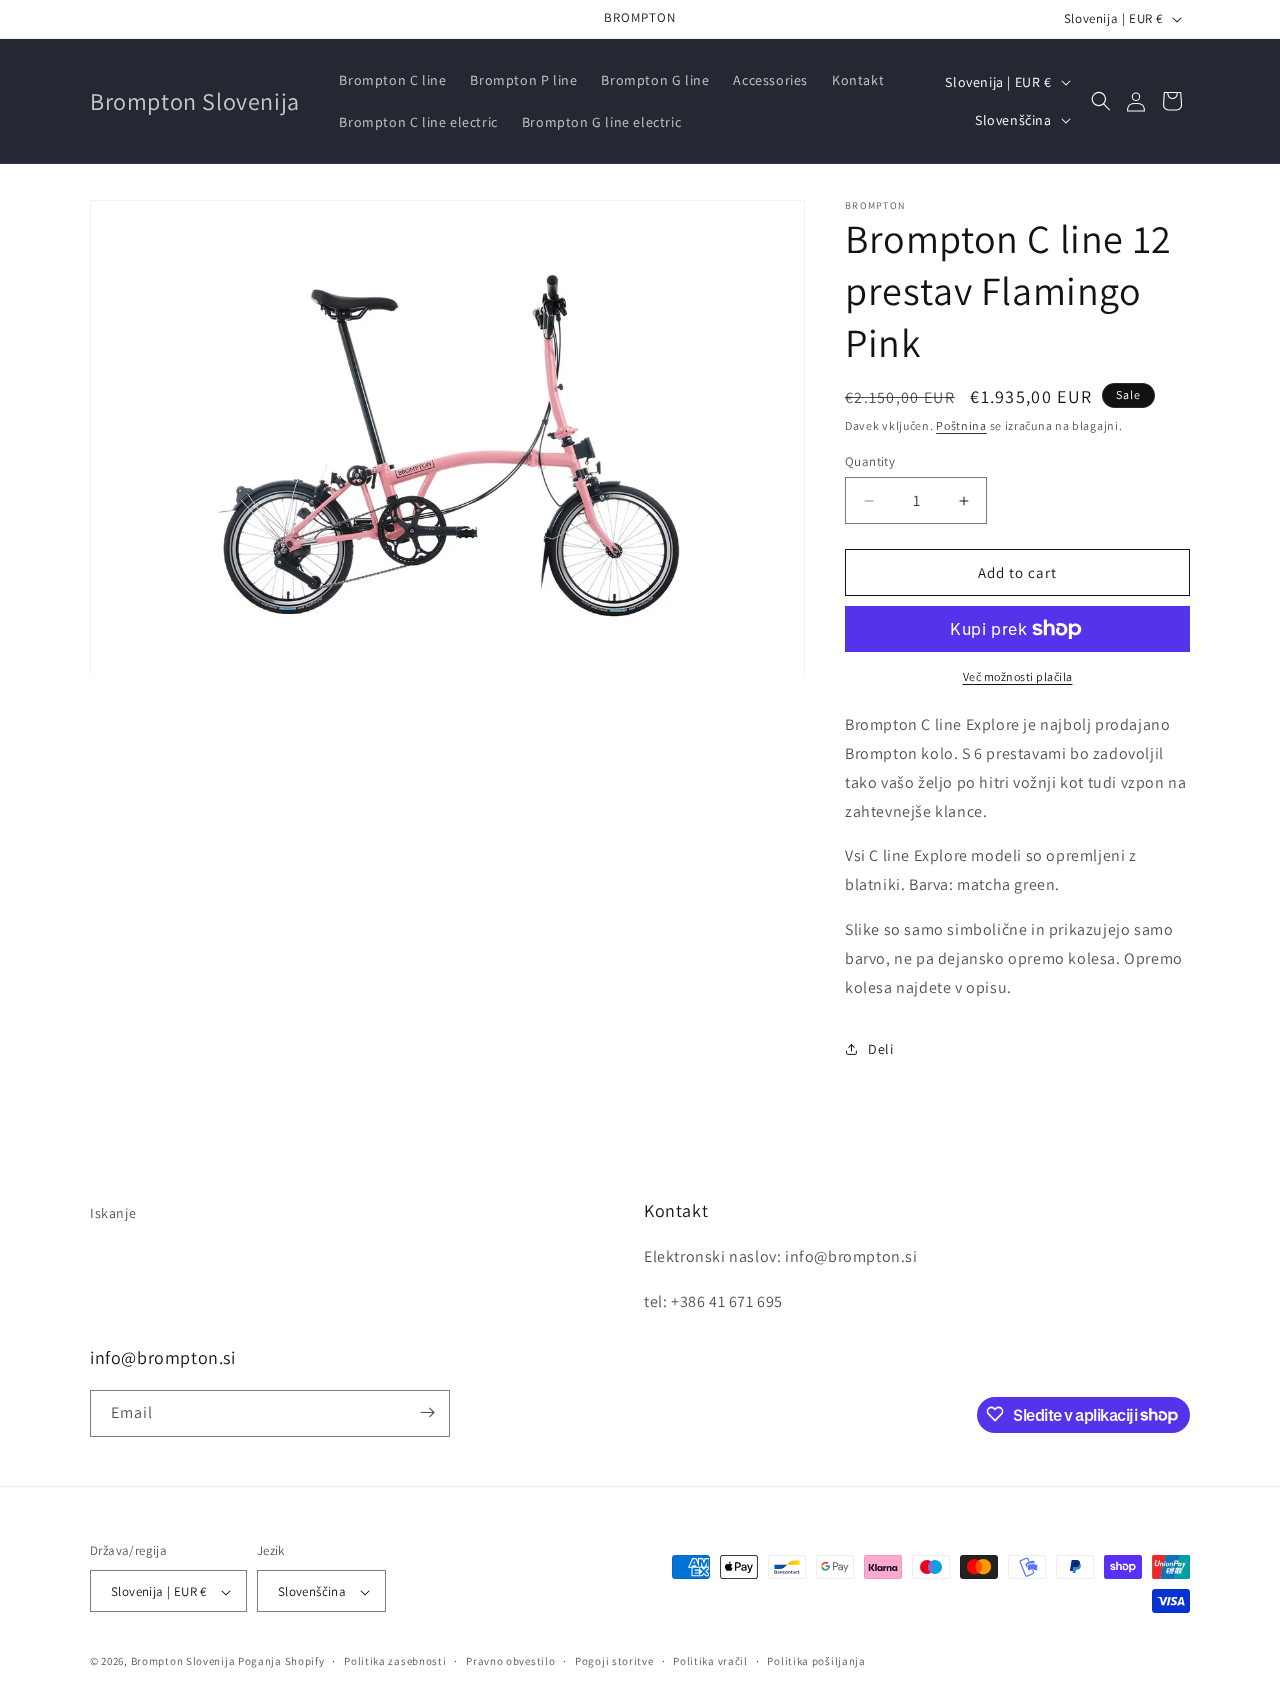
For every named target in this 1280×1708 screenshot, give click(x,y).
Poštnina (961, 425)
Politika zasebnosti (395, 1661)
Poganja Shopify (281, 1662)
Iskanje (113, 1213)
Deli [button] (880, 1049)
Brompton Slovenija (183, 1662)
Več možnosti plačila (1018, 676)
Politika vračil (710, 1661)
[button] (1101, 101)
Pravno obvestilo (510, 1661)
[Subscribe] (427, 1412)
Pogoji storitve (614, 1661)
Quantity (870, 461)
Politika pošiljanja (816, 1661)
